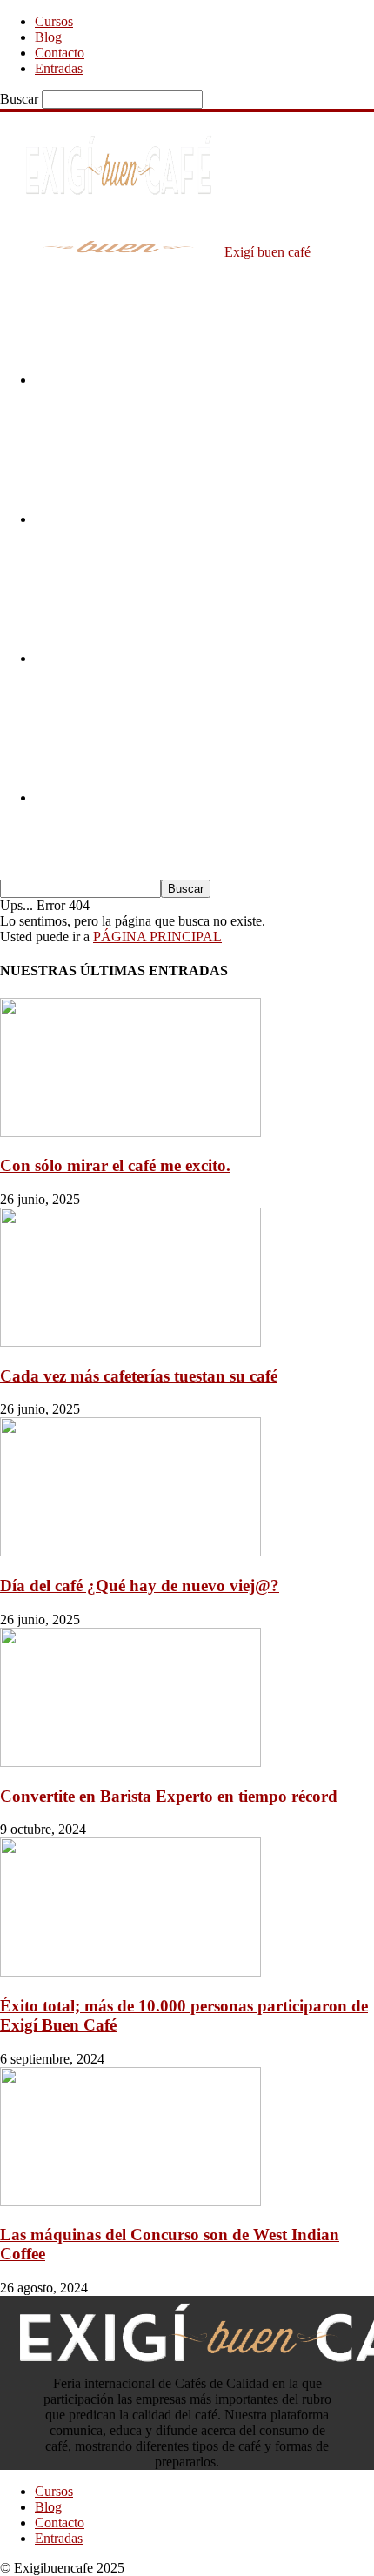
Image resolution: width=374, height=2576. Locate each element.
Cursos (54, 21)
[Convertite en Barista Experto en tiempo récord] (130, 1762)
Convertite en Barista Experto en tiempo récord (169, 1796)
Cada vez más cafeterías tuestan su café (139, 1376)
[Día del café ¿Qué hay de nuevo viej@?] (130, 1552)
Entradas (59, 68)
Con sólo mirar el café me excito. (115, 1165)
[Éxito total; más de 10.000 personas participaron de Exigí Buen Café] (130, 1972)
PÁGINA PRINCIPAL (157, 937)
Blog (48, 37)
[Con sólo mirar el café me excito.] (130, 1132)
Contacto (60, 53)
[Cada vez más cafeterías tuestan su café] (130, 1342)
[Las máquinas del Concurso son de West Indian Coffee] (130, 2201)
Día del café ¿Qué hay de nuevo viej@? (140, 1586)
